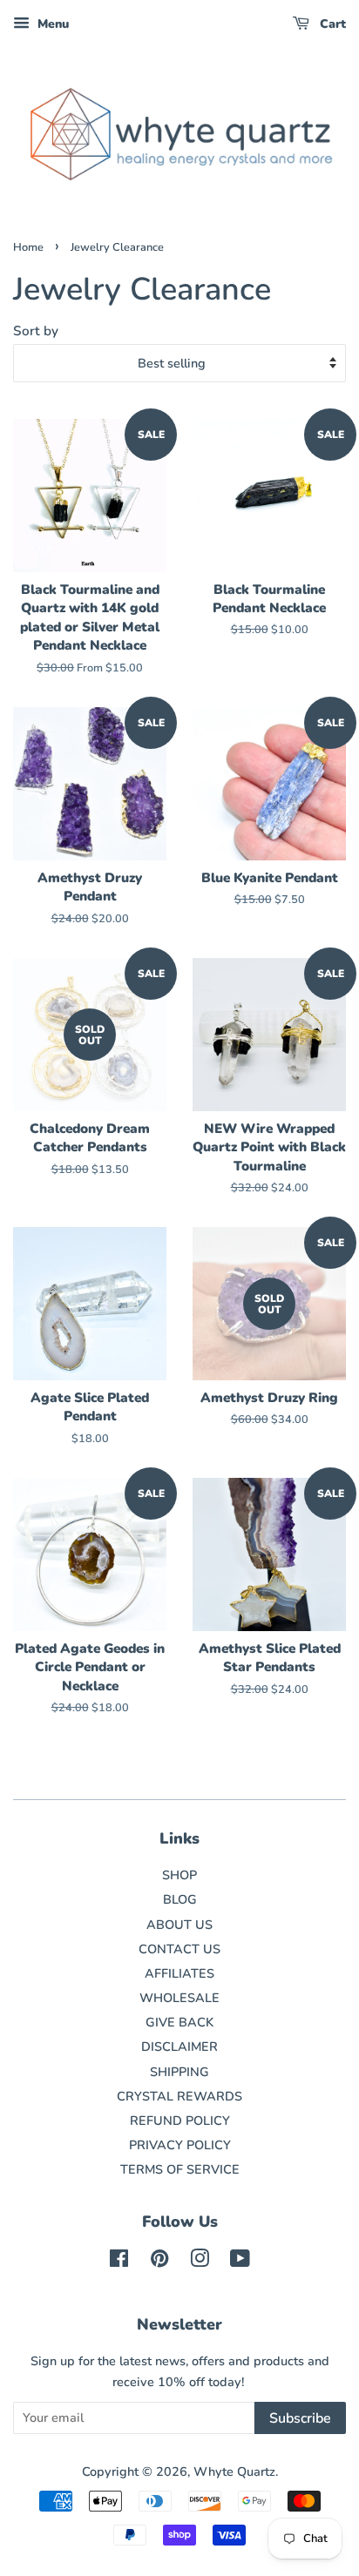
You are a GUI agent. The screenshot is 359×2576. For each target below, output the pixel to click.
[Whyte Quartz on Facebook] (119, 2262)
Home (28, 247)
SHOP (179, 1875)
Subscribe (300, 2418)
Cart (331, 24)
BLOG (180, 1899)
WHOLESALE (179, 1998)
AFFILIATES (179, 1973)
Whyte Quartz (234, 2471)
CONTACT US (179, 1949)
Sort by (36, 331)
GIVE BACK (179, 2022)
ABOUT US (179, 1925)
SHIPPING (179, 2072)
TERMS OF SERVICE (180, 2169)
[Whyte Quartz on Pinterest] (159, 2262)
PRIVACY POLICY (180, 2145)
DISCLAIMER (179, 2047)
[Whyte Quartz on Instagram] (200, 2262)
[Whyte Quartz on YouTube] (240, 2262)
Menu (51, 24)
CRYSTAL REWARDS (179, 2096)
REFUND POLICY (180, 2121)
